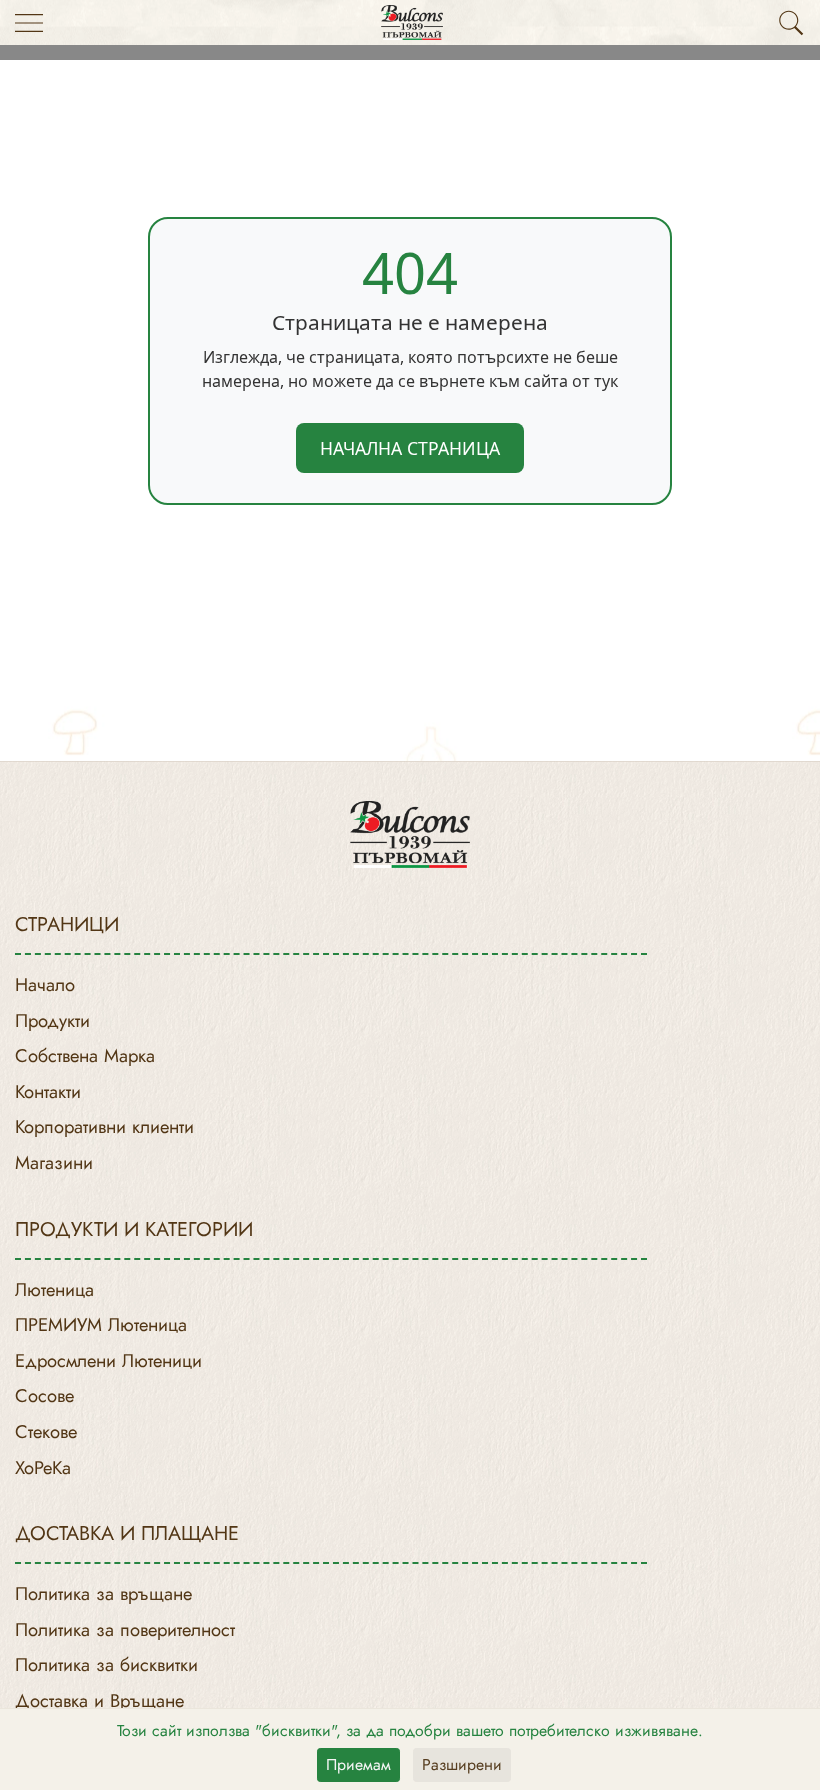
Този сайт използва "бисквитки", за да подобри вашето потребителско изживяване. (410, 1730)
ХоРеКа (43, 1467)
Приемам (358, 1764)
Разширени (462, 1764)
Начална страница (410, 448)
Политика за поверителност (125, 1629)
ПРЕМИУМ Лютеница (101, 1324)
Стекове (46, 1431)
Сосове (44, 1395)
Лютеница (54, 1289)
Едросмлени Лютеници (108, 1360)
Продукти (52, 1020)
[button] (791, 23)
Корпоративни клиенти (104, 1126)
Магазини (54, 1162)
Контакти (48, 1091)
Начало (45, 984)
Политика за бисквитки (106, 1664)
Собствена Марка (85, 1055)
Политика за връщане (103, 1593)
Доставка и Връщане (99, 1700)
